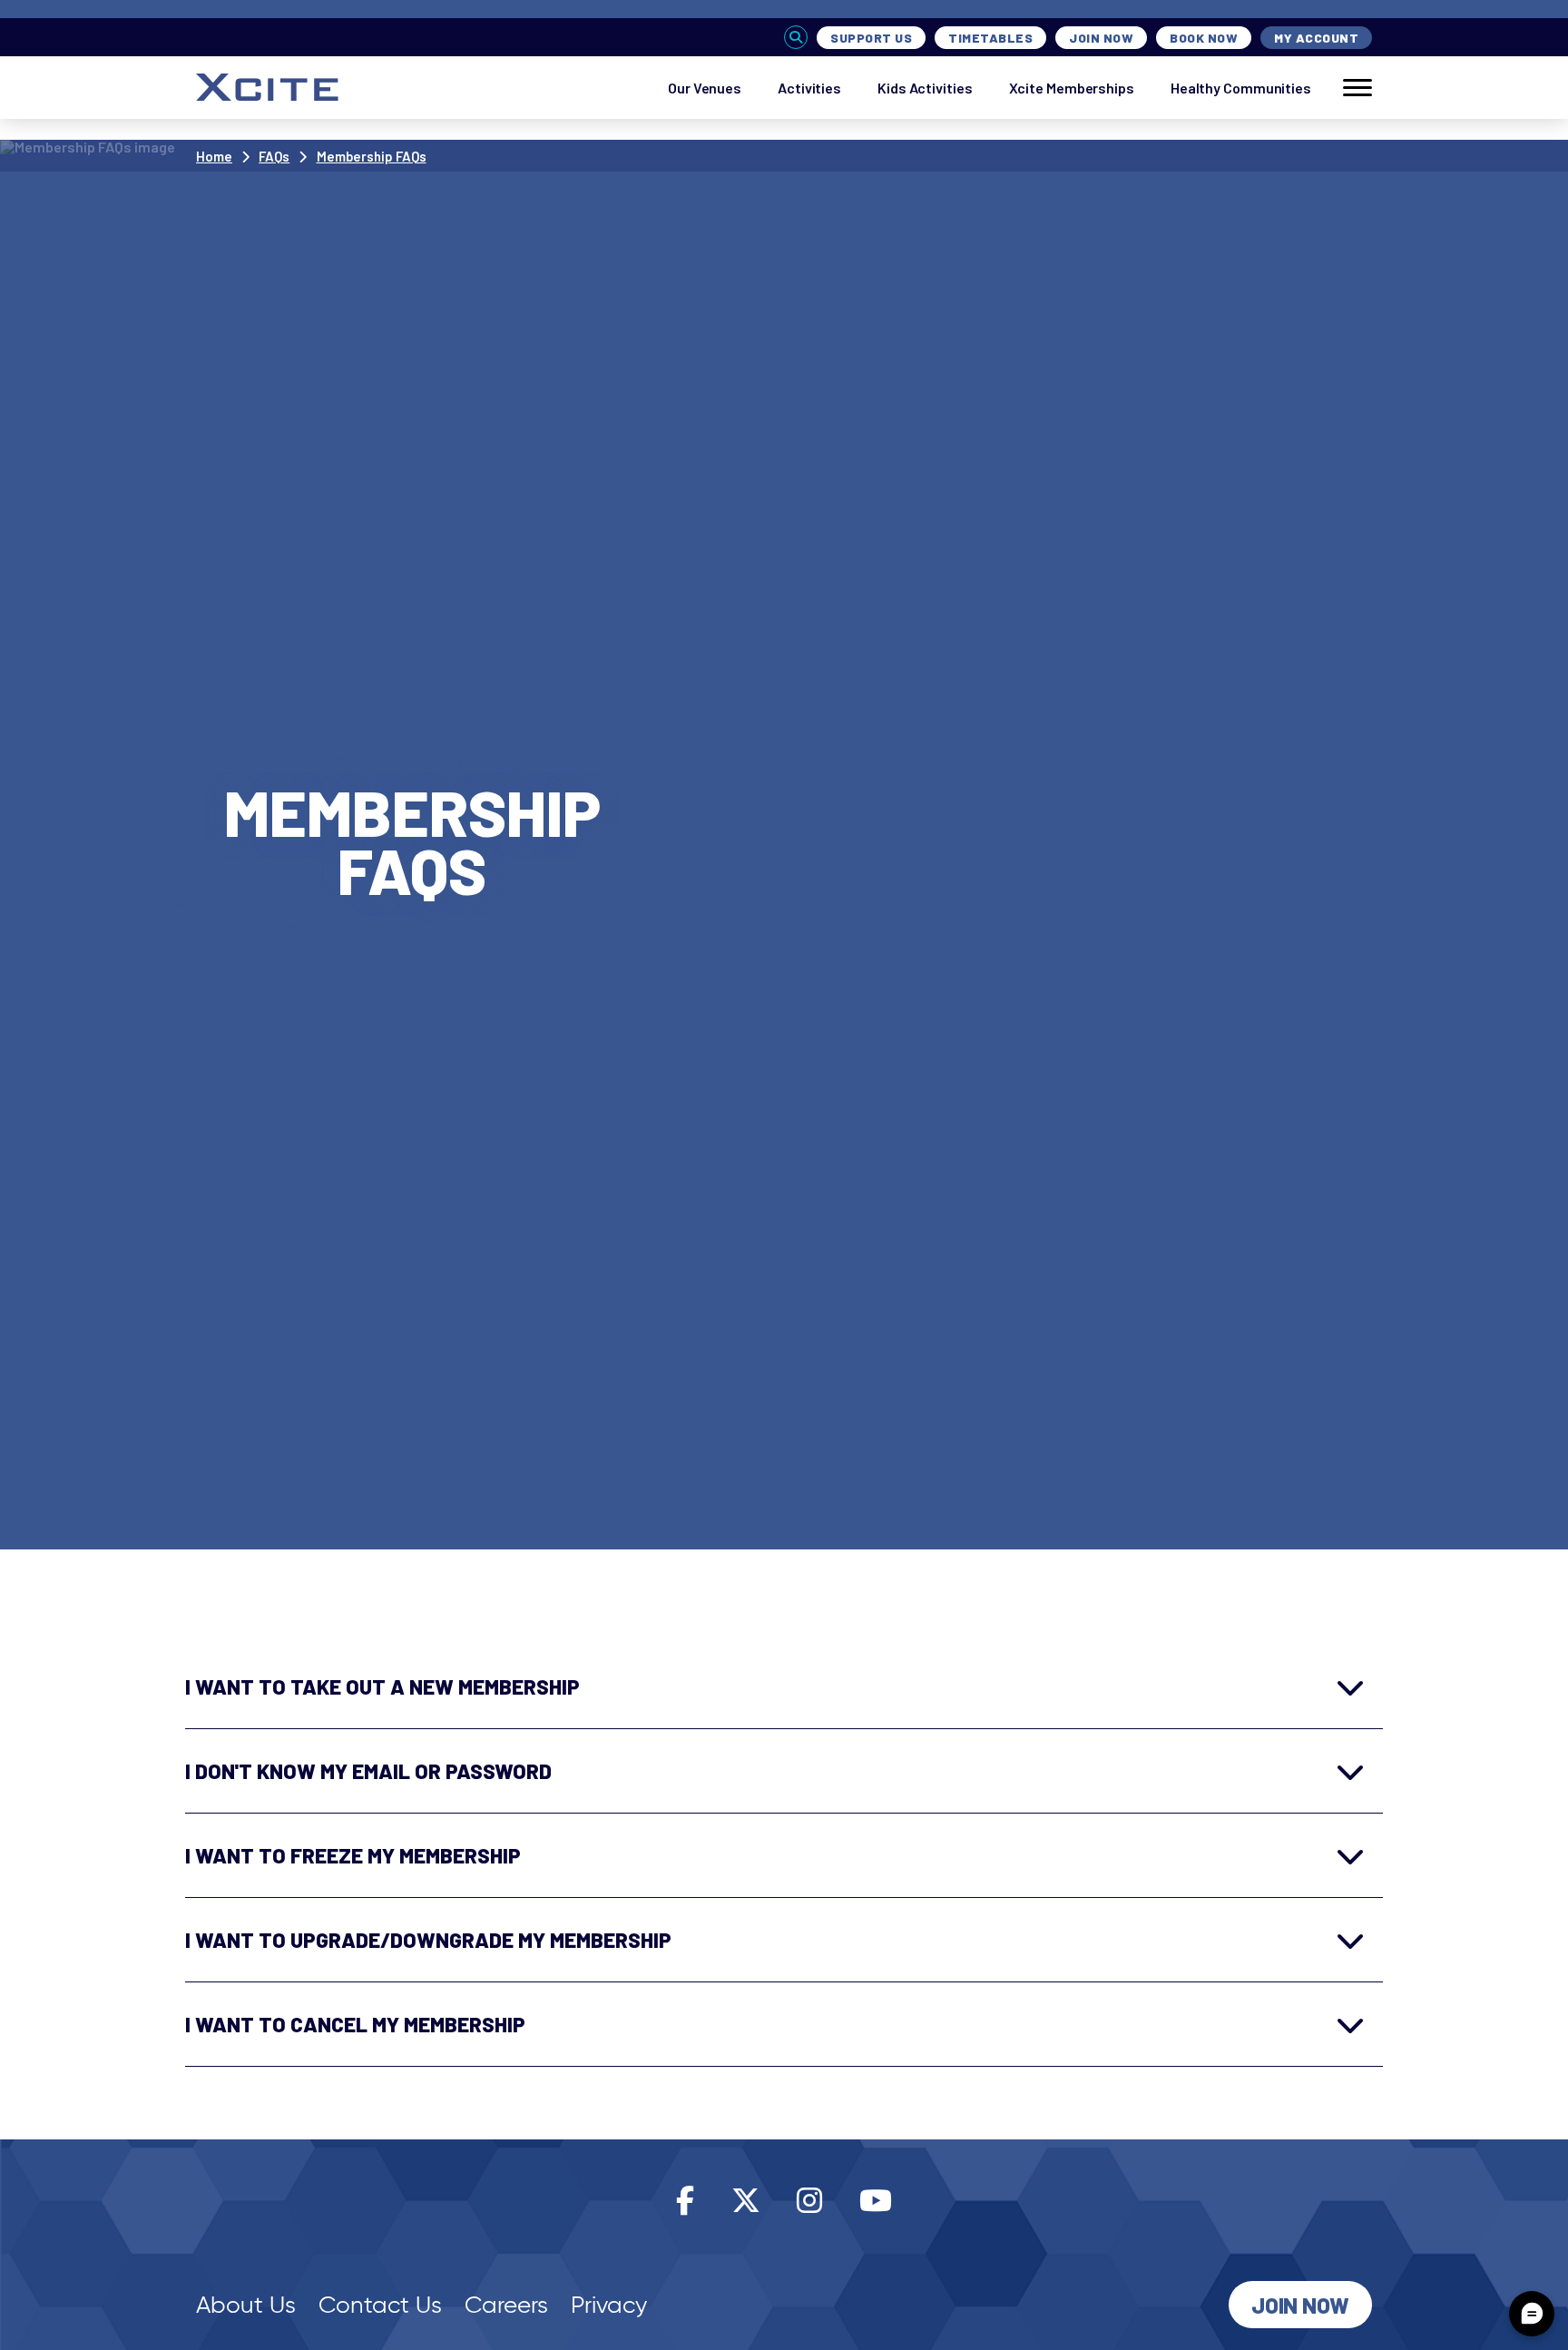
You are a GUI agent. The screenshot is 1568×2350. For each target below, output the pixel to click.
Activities (809, 88)
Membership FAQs (372, 156)
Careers (506, 2305)
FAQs (274, 156)
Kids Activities (925, 88)
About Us (246, 2305)
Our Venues (705, 88)
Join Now (1101, 38)
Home (214, 156)
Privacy (609, 2305)
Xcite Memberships (1072, 88)
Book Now (1204, 38)
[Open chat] (1532, 2314)
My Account (1316, 38)
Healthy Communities (1241, 88)
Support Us (871, 38)
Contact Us (380, 2305)
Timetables (990, 38)
